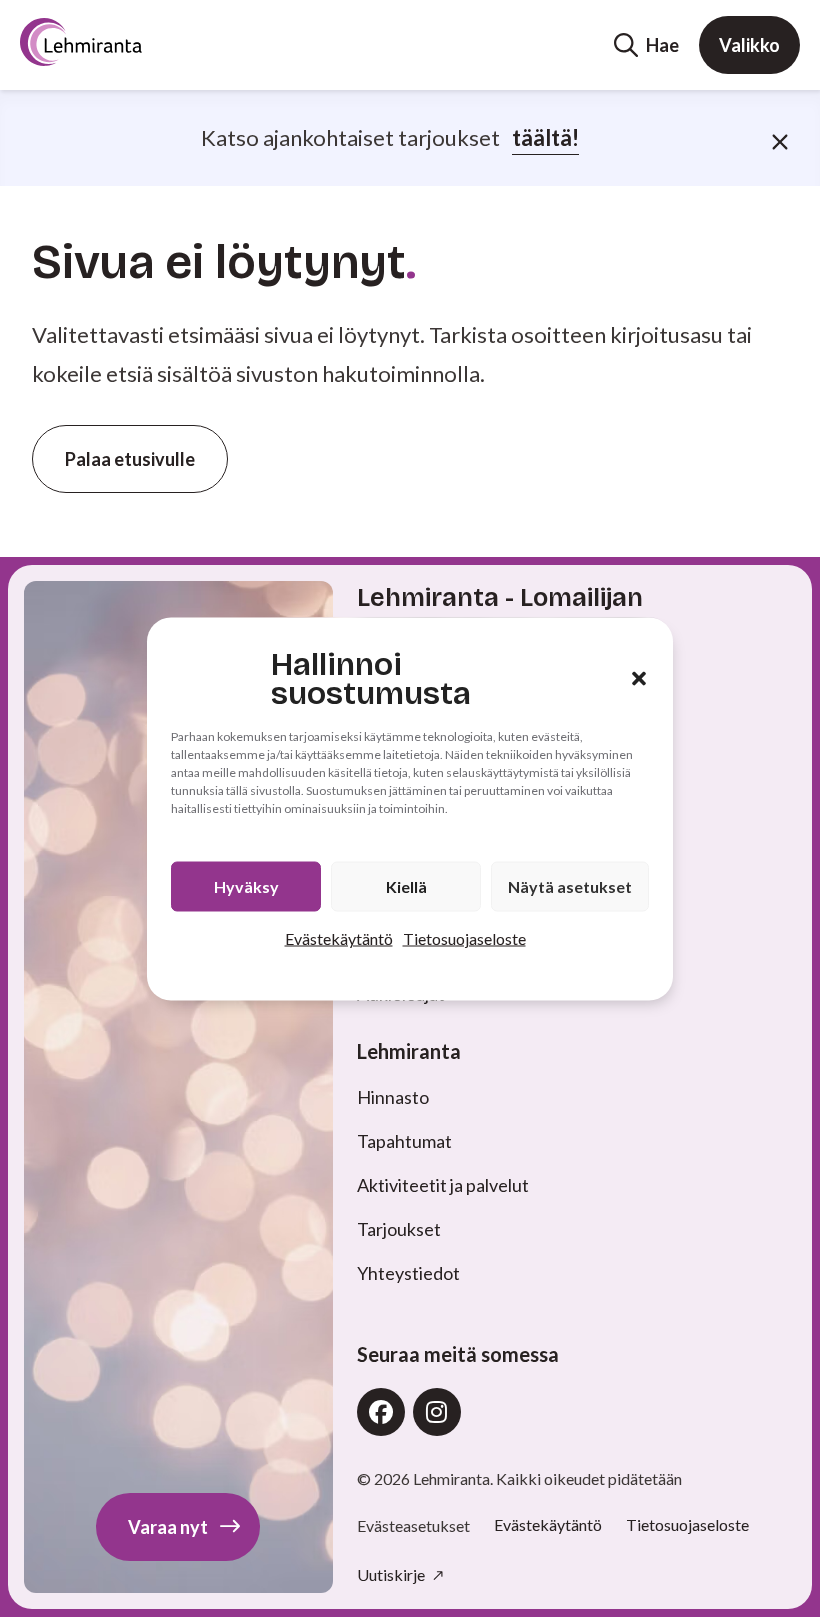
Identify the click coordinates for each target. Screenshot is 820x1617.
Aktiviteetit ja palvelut (443, 1185)
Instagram (437, 1412)
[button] (639, 678)
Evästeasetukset (413, 1526)
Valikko (749, 45)
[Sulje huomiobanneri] (780, 138)
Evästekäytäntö (339, 937)
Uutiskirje (392, 1574)
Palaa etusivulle (130, 459)
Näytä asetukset (570, 885)
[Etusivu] (116, 42)
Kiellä (406, 885)
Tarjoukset (399, 1229)
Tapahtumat (404, 1141)
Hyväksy (246, 885)
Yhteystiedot (408, 1273)
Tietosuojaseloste (464, 937)
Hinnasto (393, 1097)
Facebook (381, 1412)
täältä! (545, 137)
